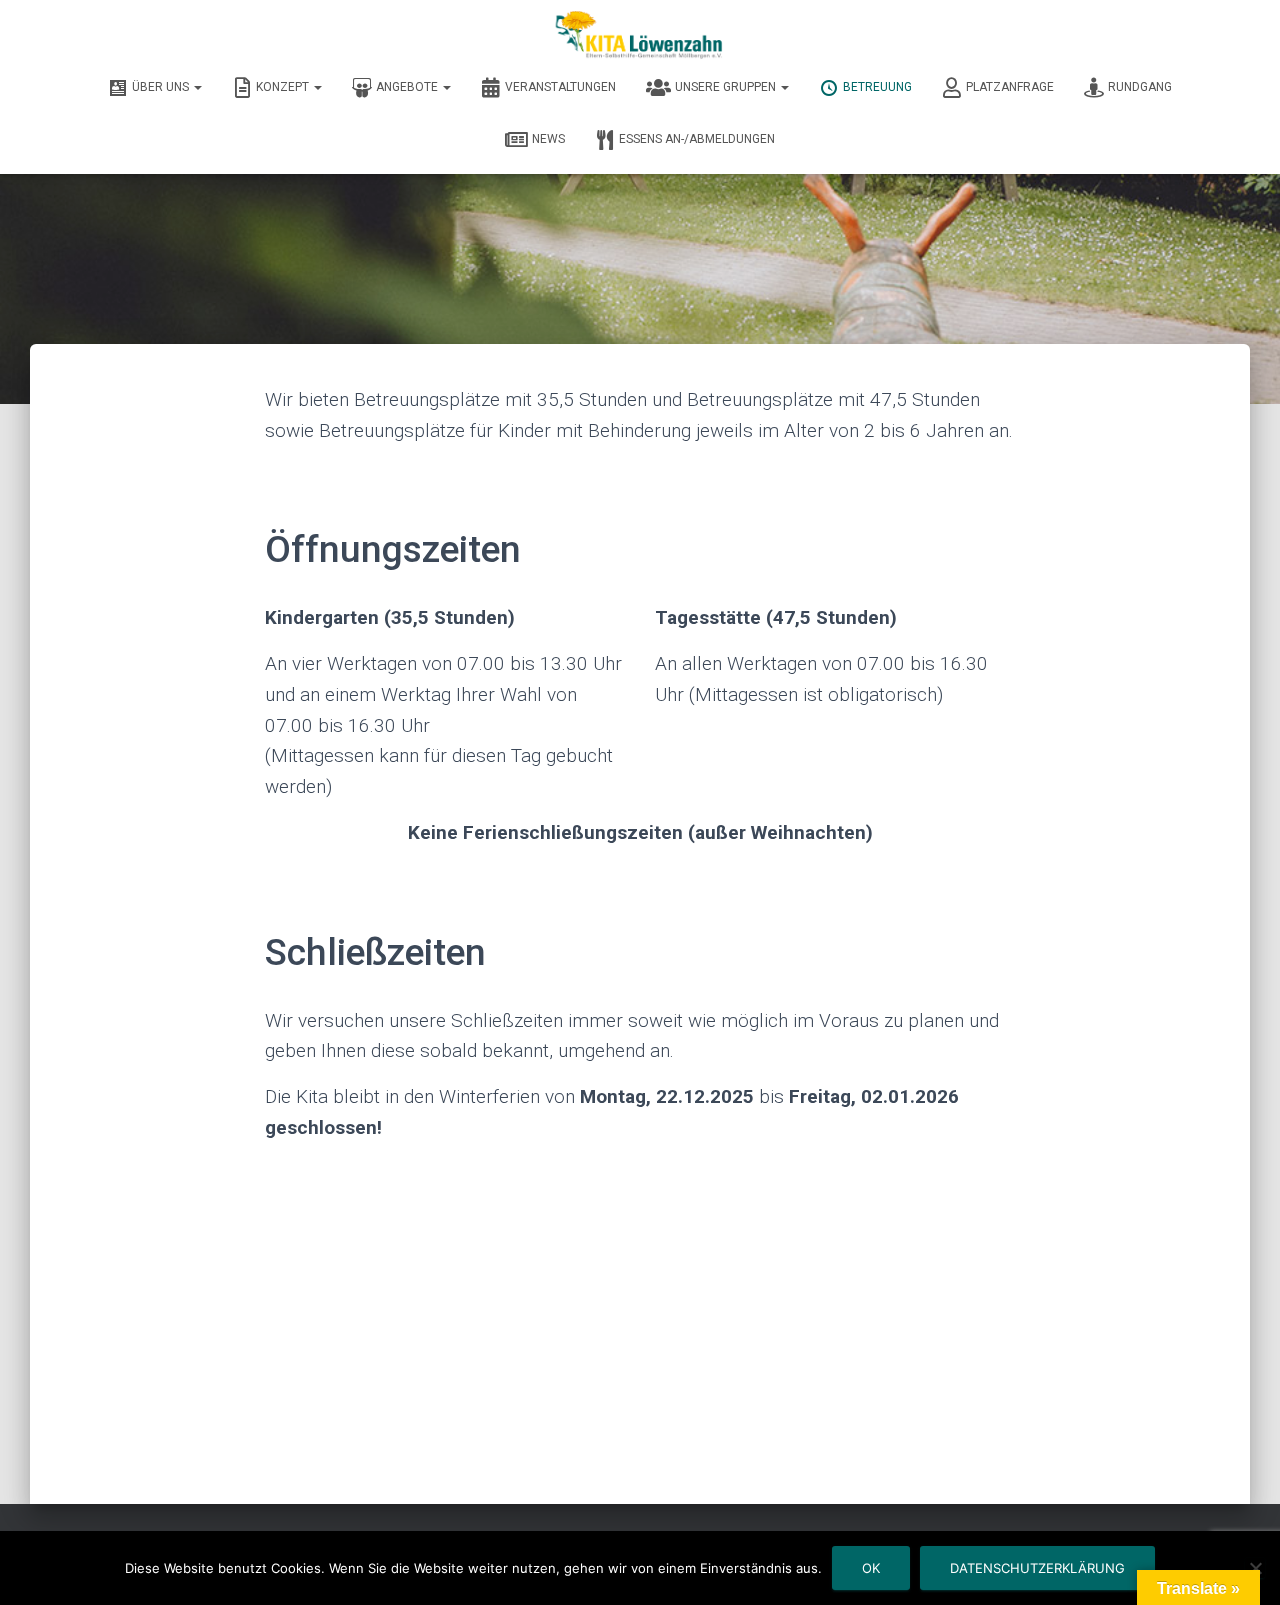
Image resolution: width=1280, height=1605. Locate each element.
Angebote (408, 87)
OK (871, 1568)
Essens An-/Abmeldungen (697, 139)
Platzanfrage (1010, 87)
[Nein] (1255, 1568)
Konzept (284, 87)
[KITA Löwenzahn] (640, 35)
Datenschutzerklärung (1037, 1568)
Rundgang (1140, 87)
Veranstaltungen (560, 87)
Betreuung (877, 87)
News (548, 139)
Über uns (162, 87)
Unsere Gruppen (727, 87)
